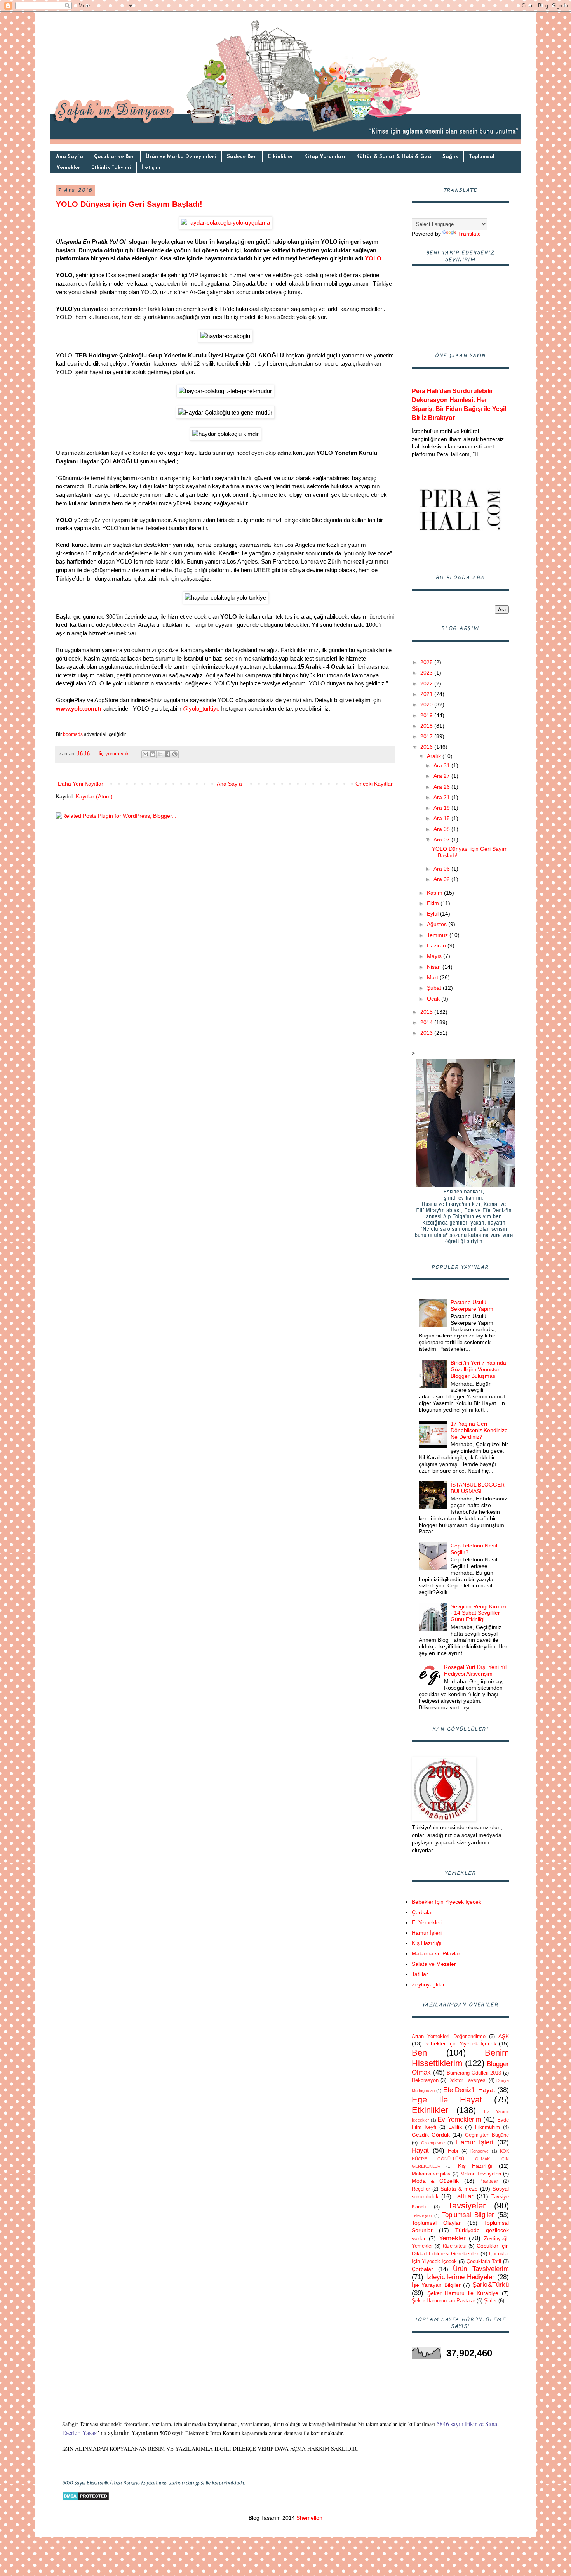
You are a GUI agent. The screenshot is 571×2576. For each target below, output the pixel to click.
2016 (427, 747)
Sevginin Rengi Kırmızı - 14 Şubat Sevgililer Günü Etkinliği (479, 1613)
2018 (427, 726)
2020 (427, 704)
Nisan (435, 967)
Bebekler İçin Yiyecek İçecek (447, 1902)
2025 (427, 662)
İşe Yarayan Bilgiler (436, 2285)
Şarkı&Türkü (491, 2285)
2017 (427, 736)
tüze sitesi (455, 2246)
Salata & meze (459, 2189)
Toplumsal (482, 157)
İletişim (151, 167)
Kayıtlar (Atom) (94, 796)
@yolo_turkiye (201, 709)
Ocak (434, 999)
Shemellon (309, 2518)
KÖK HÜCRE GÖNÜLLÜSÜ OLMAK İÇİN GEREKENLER (460, 2159)
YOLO (373, 258)
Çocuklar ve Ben (114, 157)
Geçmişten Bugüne (487, 2135)
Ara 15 (442, 818)
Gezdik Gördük (431, 2135)
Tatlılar (420, 1974)
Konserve (480, 2151)
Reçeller (421, 2189)
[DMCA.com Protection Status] (86, 2499)
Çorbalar (422, 1912)
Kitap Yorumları (325, 157)
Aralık (435, 756)
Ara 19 (442, 808)
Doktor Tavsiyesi (467, 2080)
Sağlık (450, 157)
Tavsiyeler (467, 2206)
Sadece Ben (242, 157)
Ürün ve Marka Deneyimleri (181, 157)
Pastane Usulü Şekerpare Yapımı (473, 1305)
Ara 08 (442, 829)
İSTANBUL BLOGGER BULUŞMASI (478, 1488)
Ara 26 (442, 787)
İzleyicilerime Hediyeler (460, 2277)
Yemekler (68, 167)
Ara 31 (442, 765)
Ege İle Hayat (447, 2100)
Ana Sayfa (70, 157)
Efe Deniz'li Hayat (469, 2090)
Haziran (437, 945)
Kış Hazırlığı (427, 1943)
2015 (427, 1012)
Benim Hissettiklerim (460, 2058)
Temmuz (438, 935)
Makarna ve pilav (431, 2174)
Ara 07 (442, 840)
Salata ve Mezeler (434, 1964)
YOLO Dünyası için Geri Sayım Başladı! (129, 204)
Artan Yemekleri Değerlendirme (449, 2037)
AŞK (504, 2036)
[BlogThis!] (153, 754)
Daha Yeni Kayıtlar (81, 784)
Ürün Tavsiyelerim (481, 2269)
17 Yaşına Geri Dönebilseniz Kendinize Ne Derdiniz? (479, 1430)
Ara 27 (442, 776)
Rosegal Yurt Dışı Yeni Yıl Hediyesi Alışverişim (475, 1670)
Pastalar (489, 2181)
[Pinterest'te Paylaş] (175, 754)
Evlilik (455, 2127)
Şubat (435, 988)
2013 (427, 1033)
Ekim (434, 903)
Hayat (420, 2150)
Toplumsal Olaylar (436, 2223)
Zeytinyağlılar (428, 1984)
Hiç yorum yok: (114, 754)
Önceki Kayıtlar (374, 784)
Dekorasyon (425, 2080)
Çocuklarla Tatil (484, 2262)
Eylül (433, 914)
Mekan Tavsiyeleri (481, 2174)
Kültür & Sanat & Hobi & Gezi (394, 157)
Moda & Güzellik (435, 2181)
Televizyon (422, 2215)
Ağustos (438, 924)
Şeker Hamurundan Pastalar (443, 2301)
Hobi (453, 2151)
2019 (427, 715)
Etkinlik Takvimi (111, 167)
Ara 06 (442, 869)
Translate (469, 234)
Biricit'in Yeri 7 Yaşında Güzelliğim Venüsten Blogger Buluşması (478, 1369)
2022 (427, 683)
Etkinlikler (280, 157)
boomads (73, 734)
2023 (427, 673)
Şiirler (490, 2301)
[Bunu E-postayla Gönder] (145, 754)
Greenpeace (433, 2143)
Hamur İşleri (427, 1933)
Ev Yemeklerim (459, 2119)
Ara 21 (442, 797)
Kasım (435, 893)
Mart (433, 977)
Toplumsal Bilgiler (468, 2215)
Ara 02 (442, 879)
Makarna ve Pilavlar (436, 1953)
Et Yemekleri (427, 1922)
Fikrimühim (487, 2127)
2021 (427, 694)
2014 (427, 1022)
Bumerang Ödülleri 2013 (474, 2073)
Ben (419, 2053)
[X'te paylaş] (160, 754)
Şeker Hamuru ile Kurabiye (463, 2293)
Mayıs (435, 956)
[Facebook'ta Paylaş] (167, 754)
